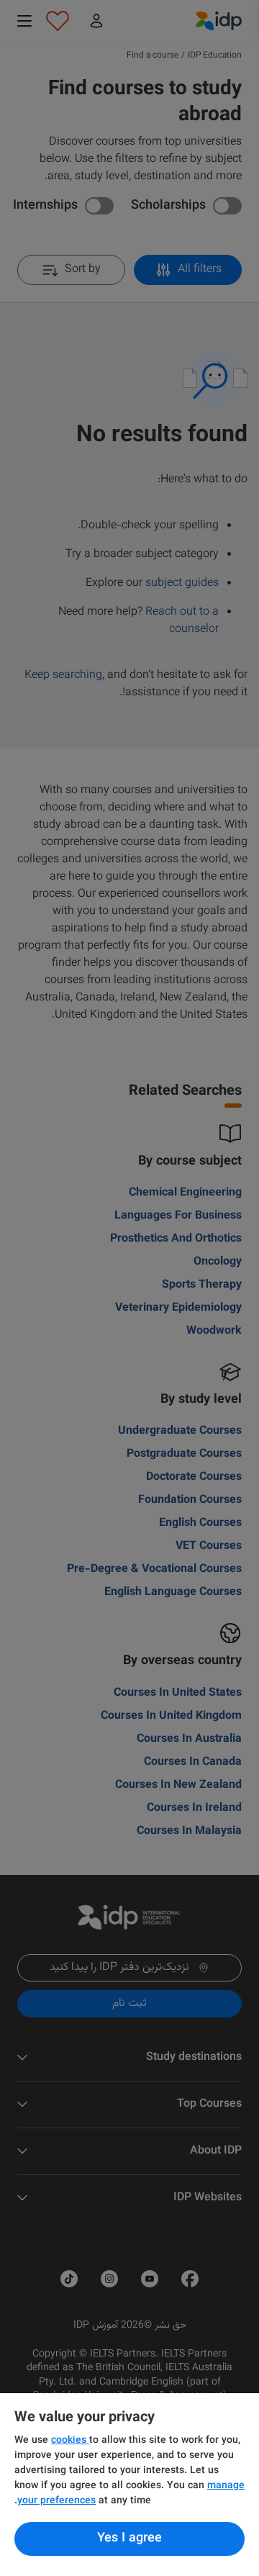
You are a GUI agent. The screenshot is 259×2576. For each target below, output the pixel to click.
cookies (70, 2441)
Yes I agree (129, 2539)
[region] (129, 2485)
